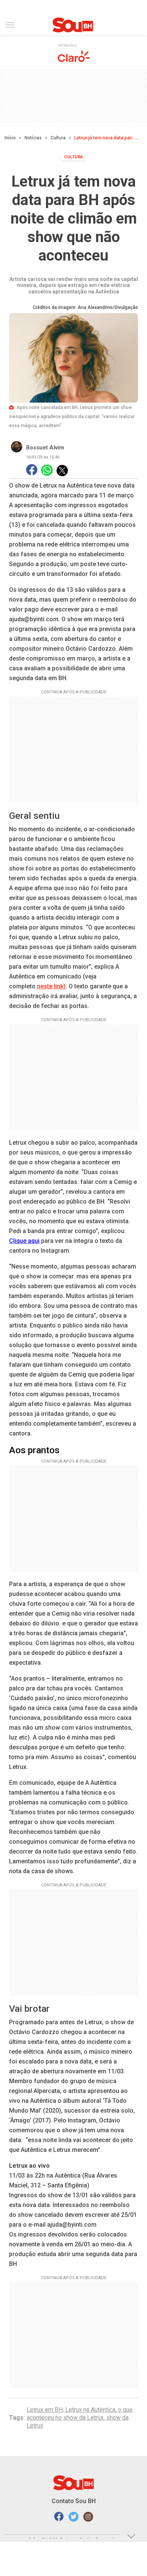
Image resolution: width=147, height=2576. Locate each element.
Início (10, 138)
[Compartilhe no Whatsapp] (47, 470)
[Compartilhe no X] (62, 471)
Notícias (33, 138)
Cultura (58, 138)
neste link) (51, 986)
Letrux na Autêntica (90, 2410)
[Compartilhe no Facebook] (32, 470)
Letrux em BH (45, 2410)
